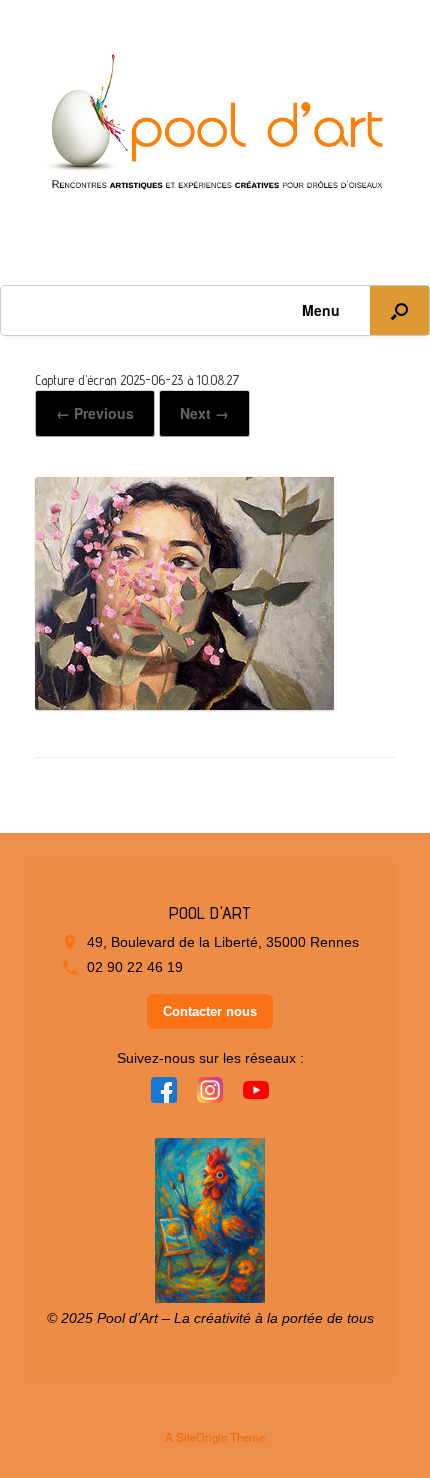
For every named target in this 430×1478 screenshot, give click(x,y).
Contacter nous (210, 1011)
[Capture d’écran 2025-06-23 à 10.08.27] (185, 702)
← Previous (95, 413)
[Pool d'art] (215, 127)
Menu (321, 310)
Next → (204, 413)
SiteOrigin (201, 1437)
